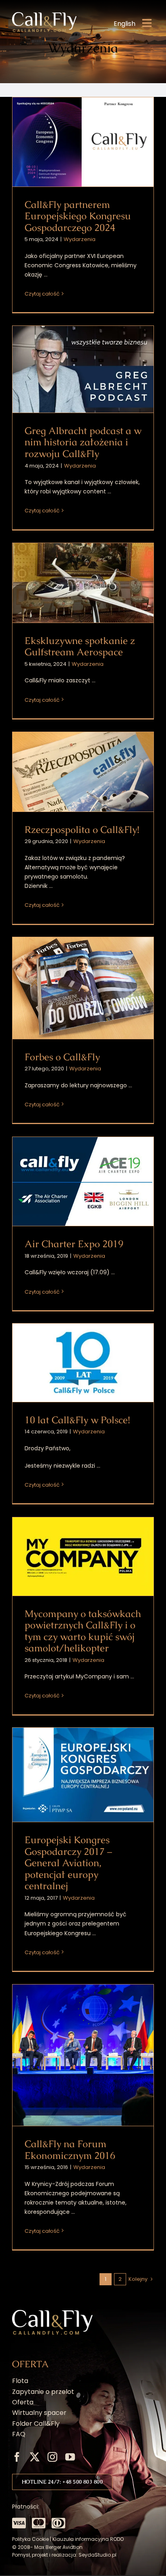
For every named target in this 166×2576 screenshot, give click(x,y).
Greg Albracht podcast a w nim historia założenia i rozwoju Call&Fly (83, 369)
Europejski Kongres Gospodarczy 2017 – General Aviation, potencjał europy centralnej (83, 1775)
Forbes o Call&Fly (83, 988)
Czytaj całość (42, 294)
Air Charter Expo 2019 (83, 1182)
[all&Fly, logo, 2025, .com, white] (44, 15)
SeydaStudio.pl (98, 2555)
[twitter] (35, 2457)
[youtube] (70, 2457)
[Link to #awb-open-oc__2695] (147, 23)
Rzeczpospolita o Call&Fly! (83, 772)
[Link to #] (19, 2523)
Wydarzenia (80, 239)
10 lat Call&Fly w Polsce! (83, 1363)
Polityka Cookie (30, 2539)
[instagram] (52, 2457)
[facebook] (17, 2457)
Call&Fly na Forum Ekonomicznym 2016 (83, 2055)
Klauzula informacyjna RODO (88, 2539)
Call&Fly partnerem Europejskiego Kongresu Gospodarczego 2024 (83, 142)
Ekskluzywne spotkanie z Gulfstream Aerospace (83, 583)
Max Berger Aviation (58, 2547)
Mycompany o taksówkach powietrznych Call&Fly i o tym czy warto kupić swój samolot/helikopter (83, 1557)
